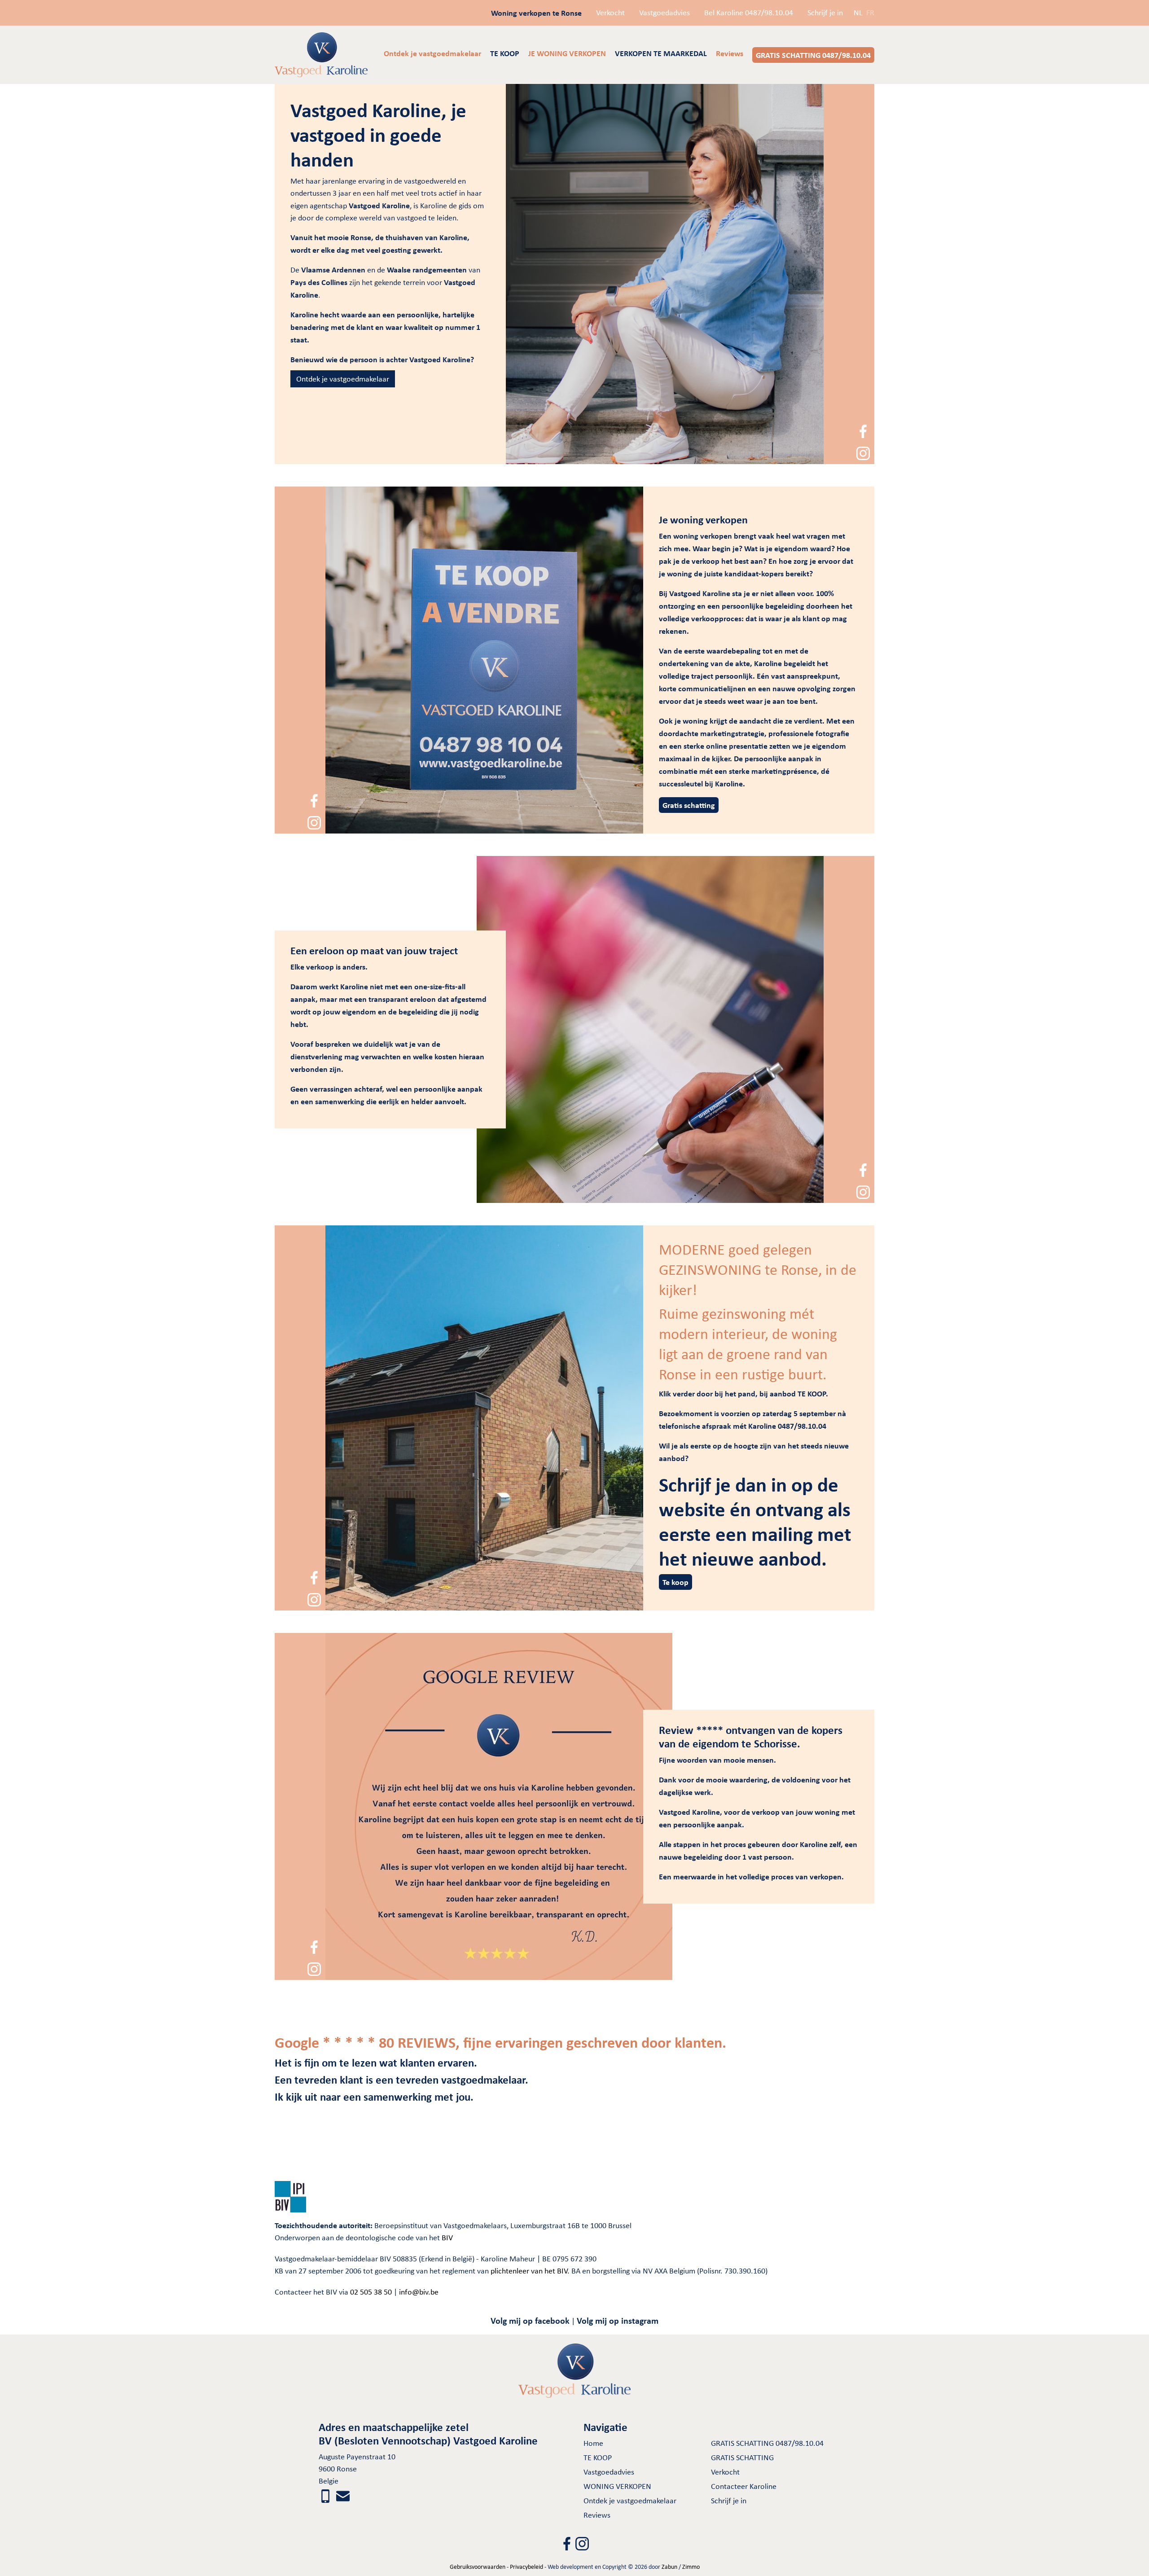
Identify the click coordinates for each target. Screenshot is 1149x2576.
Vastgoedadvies (664, 13)
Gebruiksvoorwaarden (478, 2567)
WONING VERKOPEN (617, 2486)
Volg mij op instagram (618, 2320)
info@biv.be (419, 2292)
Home (593, 2443)
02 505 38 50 (371, 2292)
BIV (447, 2238)
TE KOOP (598, 2458)
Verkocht (610, 13)
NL (858, 13)
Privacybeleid (526, 2567)
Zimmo (691, 2567)
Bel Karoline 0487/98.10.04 (749, 13)
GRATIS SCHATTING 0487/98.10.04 (767, 2443)
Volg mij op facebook (530, 2320)
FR (870, 13)
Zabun (669, 2567)
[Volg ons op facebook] (863, 430)
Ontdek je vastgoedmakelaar (343, 379)
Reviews (597, 2515)
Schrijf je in (825, 13)
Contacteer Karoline (744, 2486)
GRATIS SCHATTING (742, 2458)
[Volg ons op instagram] (863, 452)
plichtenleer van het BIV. (530, 2271)
